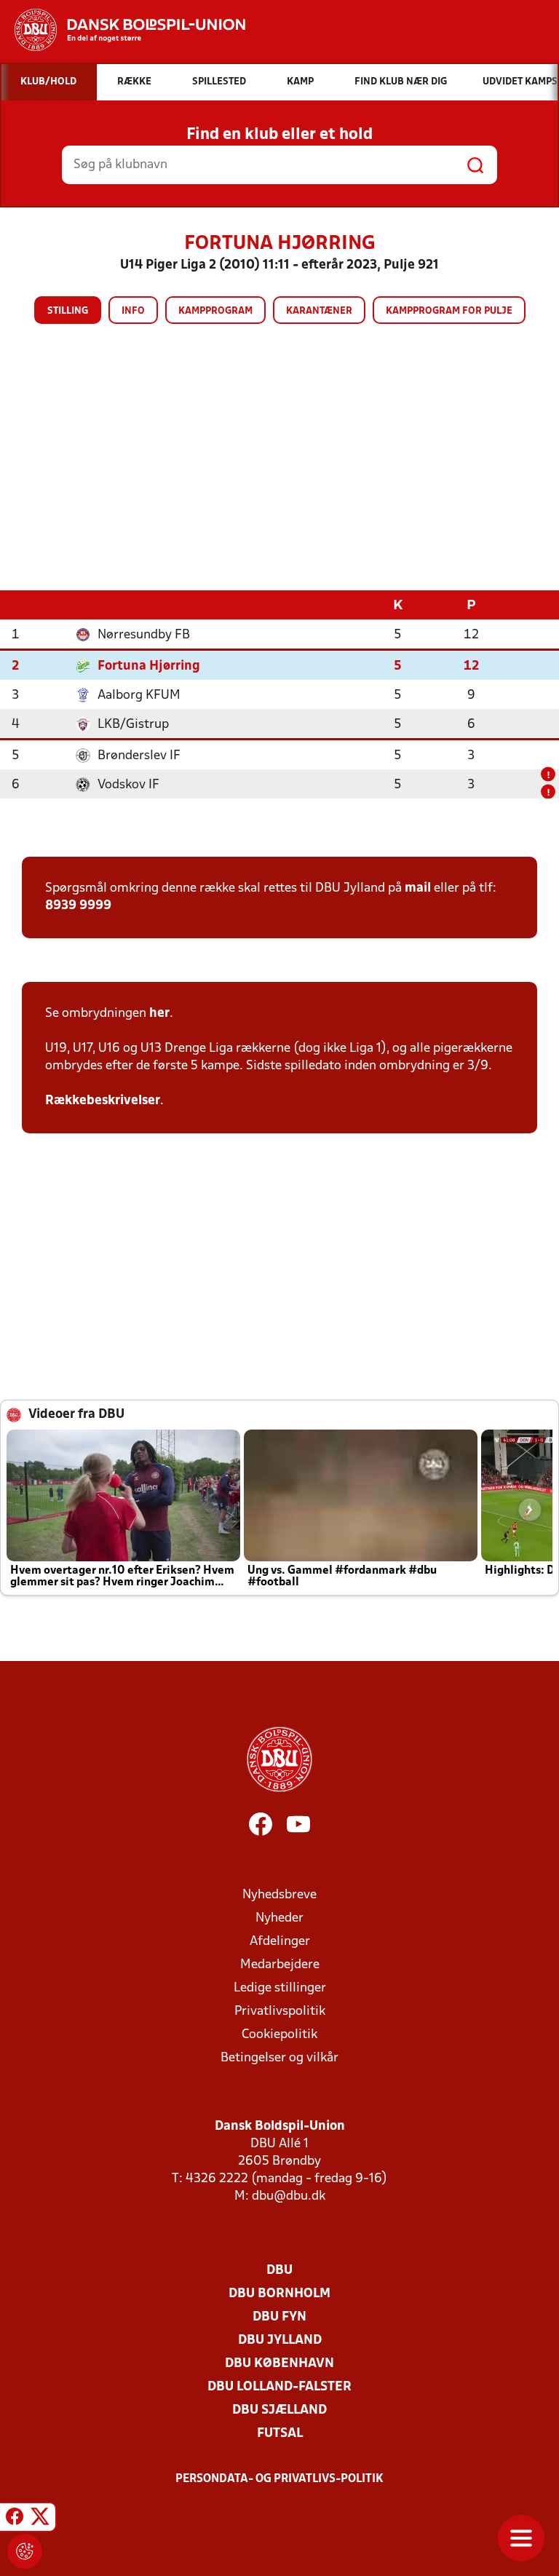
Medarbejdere (280, 1965)
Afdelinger (280, 1942)
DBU (279, 2271)
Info (133, 311)
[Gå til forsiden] (123, 30)
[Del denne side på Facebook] (15, 2519)
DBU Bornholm (279, 2294)
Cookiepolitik (279, 2035)
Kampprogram (215, 311)
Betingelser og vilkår (279, 2058)
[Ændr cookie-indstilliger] (25, 2551)
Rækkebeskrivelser (103, 1101)
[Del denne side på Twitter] (40, 2519)
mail (418, 888)
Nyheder (279, 1918)
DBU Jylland (280, 2341)
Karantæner (319, 311)
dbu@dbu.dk (289, 2196)
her (159, 1014)
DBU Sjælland (279, 2410)
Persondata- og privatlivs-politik (279, 2479)
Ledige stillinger (280, 1988)
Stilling (68, 311)
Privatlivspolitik (280, 2012)
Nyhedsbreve (279, 1895)
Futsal (280, 2434)
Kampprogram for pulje (449, 311)
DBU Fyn (279, 2317)
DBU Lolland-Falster (279, 2387)
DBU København (279, 2364)
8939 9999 (78, 906)
